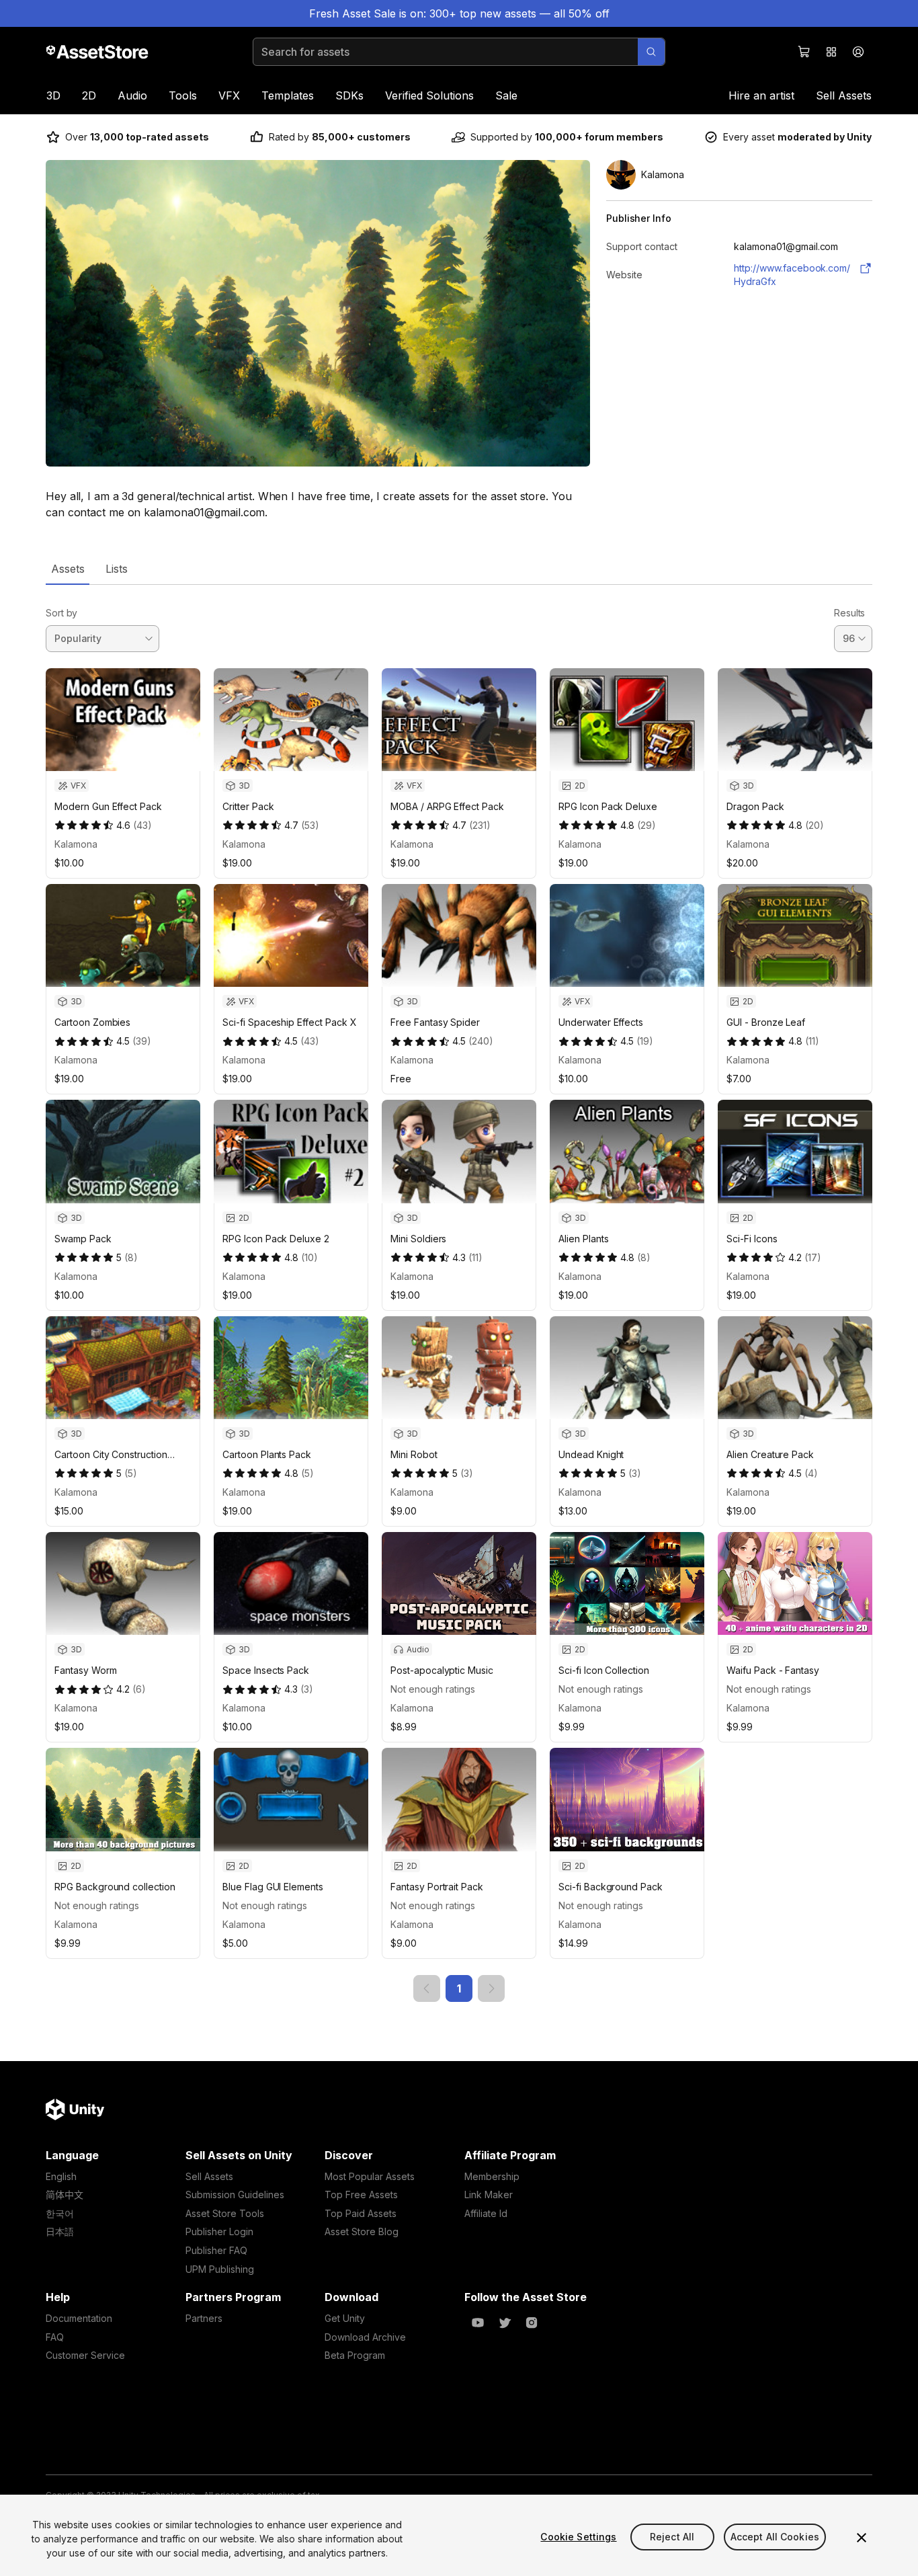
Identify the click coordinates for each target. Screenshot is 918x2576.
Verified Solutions (429, 95)
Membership (492, 2176)
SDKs (349, 95)
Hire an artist (761, 95)
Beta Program (355, 2355)
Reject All (672, 2537)
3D (53, 95)
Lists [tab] (117, 569)
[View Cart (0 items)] (804, 52)
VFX (229, 95)
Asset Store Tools (225, 2213)
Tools (183, 95)
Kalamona (76, 844)
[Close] (862, 2538)
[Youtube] (478, 2323)
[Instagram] (532, 2323)
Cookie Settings (578, 2537)
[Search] (651, 52)
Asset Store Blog (362, 2231)
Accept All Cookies (775, 2537)
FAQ (55, 2337)
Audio (132, 95)
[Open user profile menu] (858, 52)
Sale (506, 95)
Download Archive (365, 2337)
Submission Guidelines (235, 2195)
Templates (288, 95)
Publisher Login (219, 2231)
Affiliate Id (486, 2213)
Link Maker (489, 2195)
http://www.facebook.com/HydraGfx (792, 275)
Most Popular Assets (370, 2176)
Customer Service (85, 2355)
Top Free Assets (361, 2195)
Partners (204, 2318)
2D (89, 95)
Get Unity (345, 2318)
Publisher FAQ (216, 2250)
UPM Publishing (220, 2269)
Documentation (79, 2318)
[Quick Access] (831, 52)
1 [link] (459, 1988)
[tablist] (459, 569)
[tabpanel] (459, 1293)
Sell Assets (844, 95)
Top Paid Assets (361, 2213)
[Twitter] (505, 2323)
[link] (427, 1988)
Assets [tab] (68, 569)
